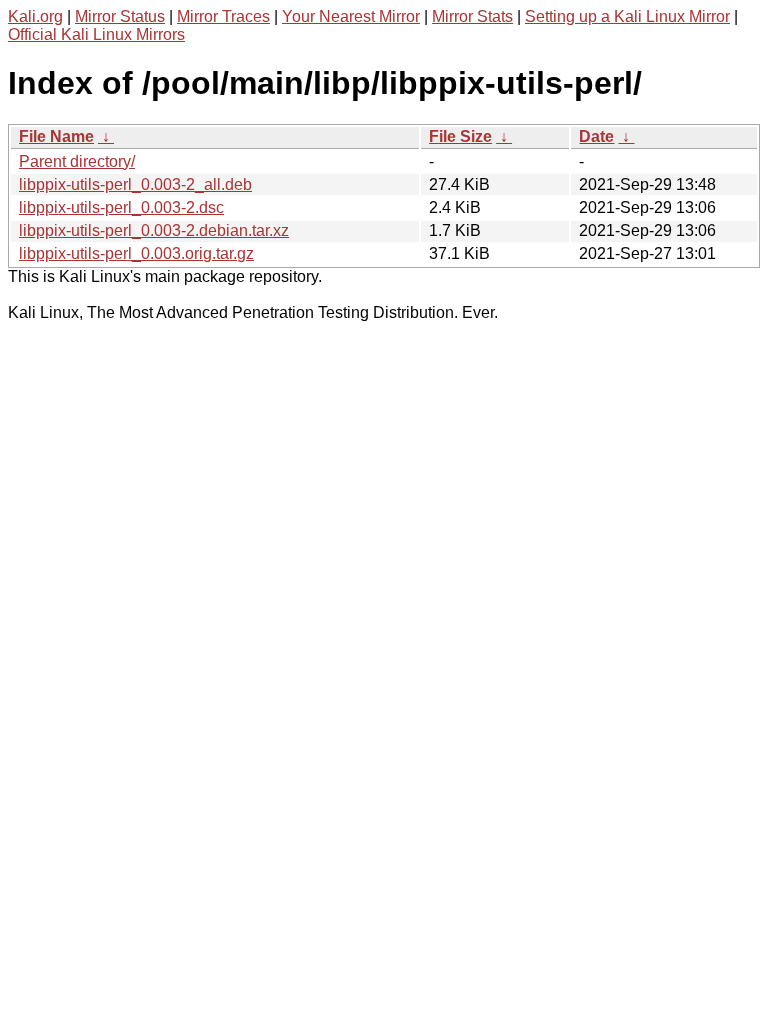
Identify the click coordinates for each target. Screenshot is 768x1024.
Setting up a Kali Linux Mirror (627, 16)
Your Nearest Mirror (351, 16)
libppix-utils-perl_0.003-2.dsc (121, 207)
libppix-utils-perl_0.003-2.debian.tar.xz (154, 230)
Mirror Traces (223, 16)
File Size (460, 136)
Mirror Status (120, 16)
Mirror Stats (472, 16)
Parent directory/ (77, 161)
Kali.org (35, 16)
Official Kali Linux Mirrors (96, 34)
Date (596, 136)
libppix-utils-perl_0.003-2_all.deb (135, 184)
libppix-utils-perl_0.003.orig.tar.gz (136, 253)
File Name (56, 136)
